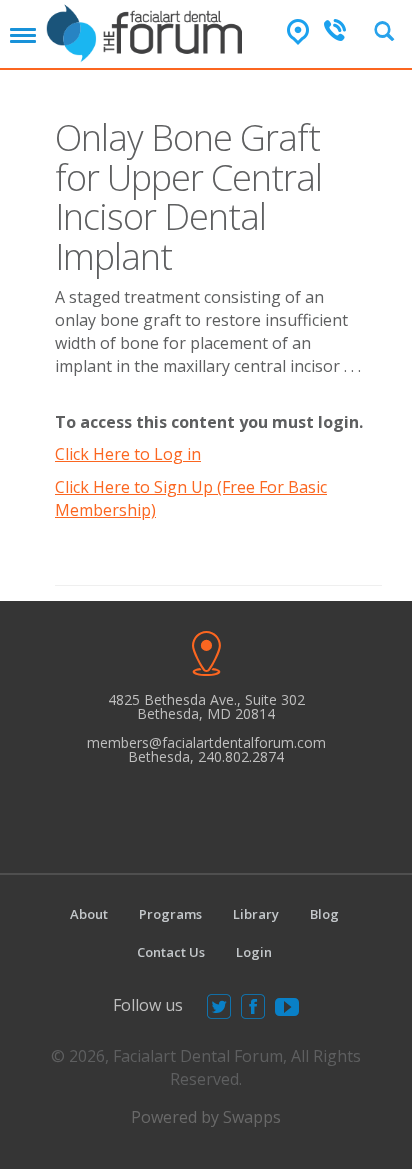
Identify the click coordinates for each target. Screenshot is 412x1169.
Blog (324, 914)
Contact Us (171, 952)
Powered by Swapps (206, 1117)
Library (256, 914)
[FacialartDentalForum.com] (148, 31)
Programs (170, 914)
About (89, 914)
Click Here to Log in (128, 454)
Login (254, 952)
